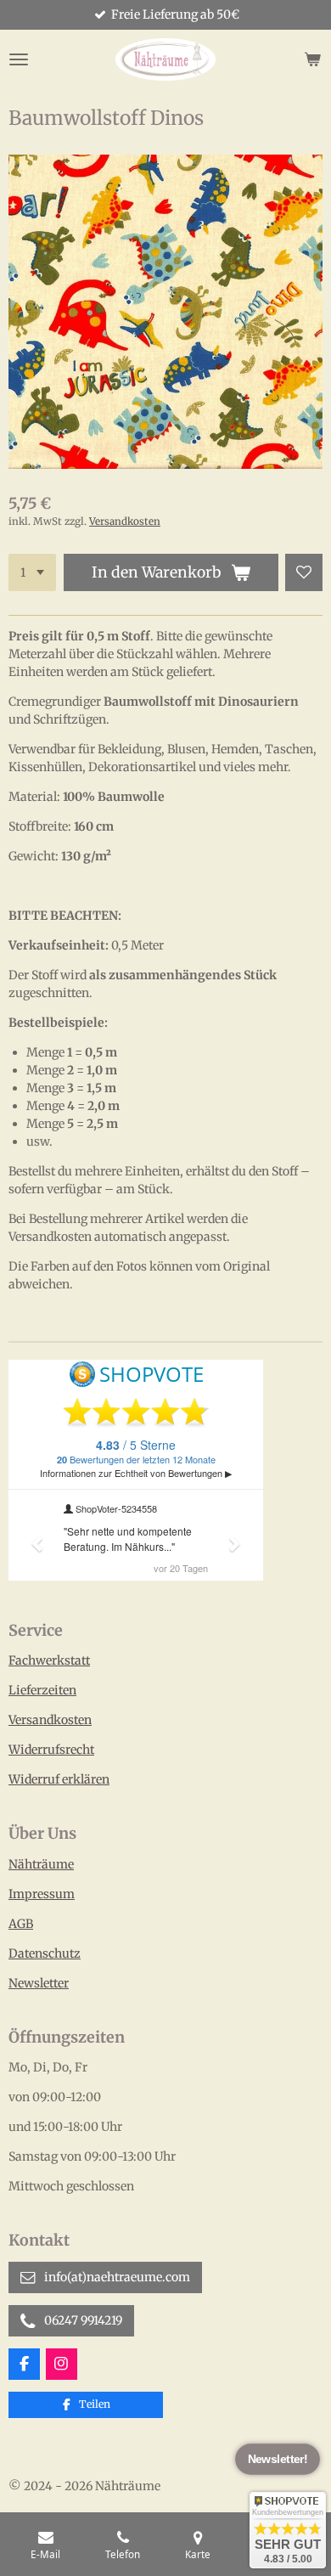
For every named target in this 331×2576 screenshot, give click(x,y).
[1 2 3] (32, 572)
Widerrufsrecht (51, 1750)
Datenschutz (45, 1953)
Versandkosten (125, 521)
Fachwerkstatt (49, 1660)
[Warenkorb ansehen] (312, 59)
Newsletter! (277, 2460)
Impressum (42, 1894)
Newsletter (39, 1983)
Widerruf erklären (59, 1779)
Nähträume (41, 1864)
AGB (21, 1924)
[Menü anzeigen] (19, 59)
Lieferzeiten (42, 1690)
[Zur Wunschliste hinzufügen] (304, 572)
